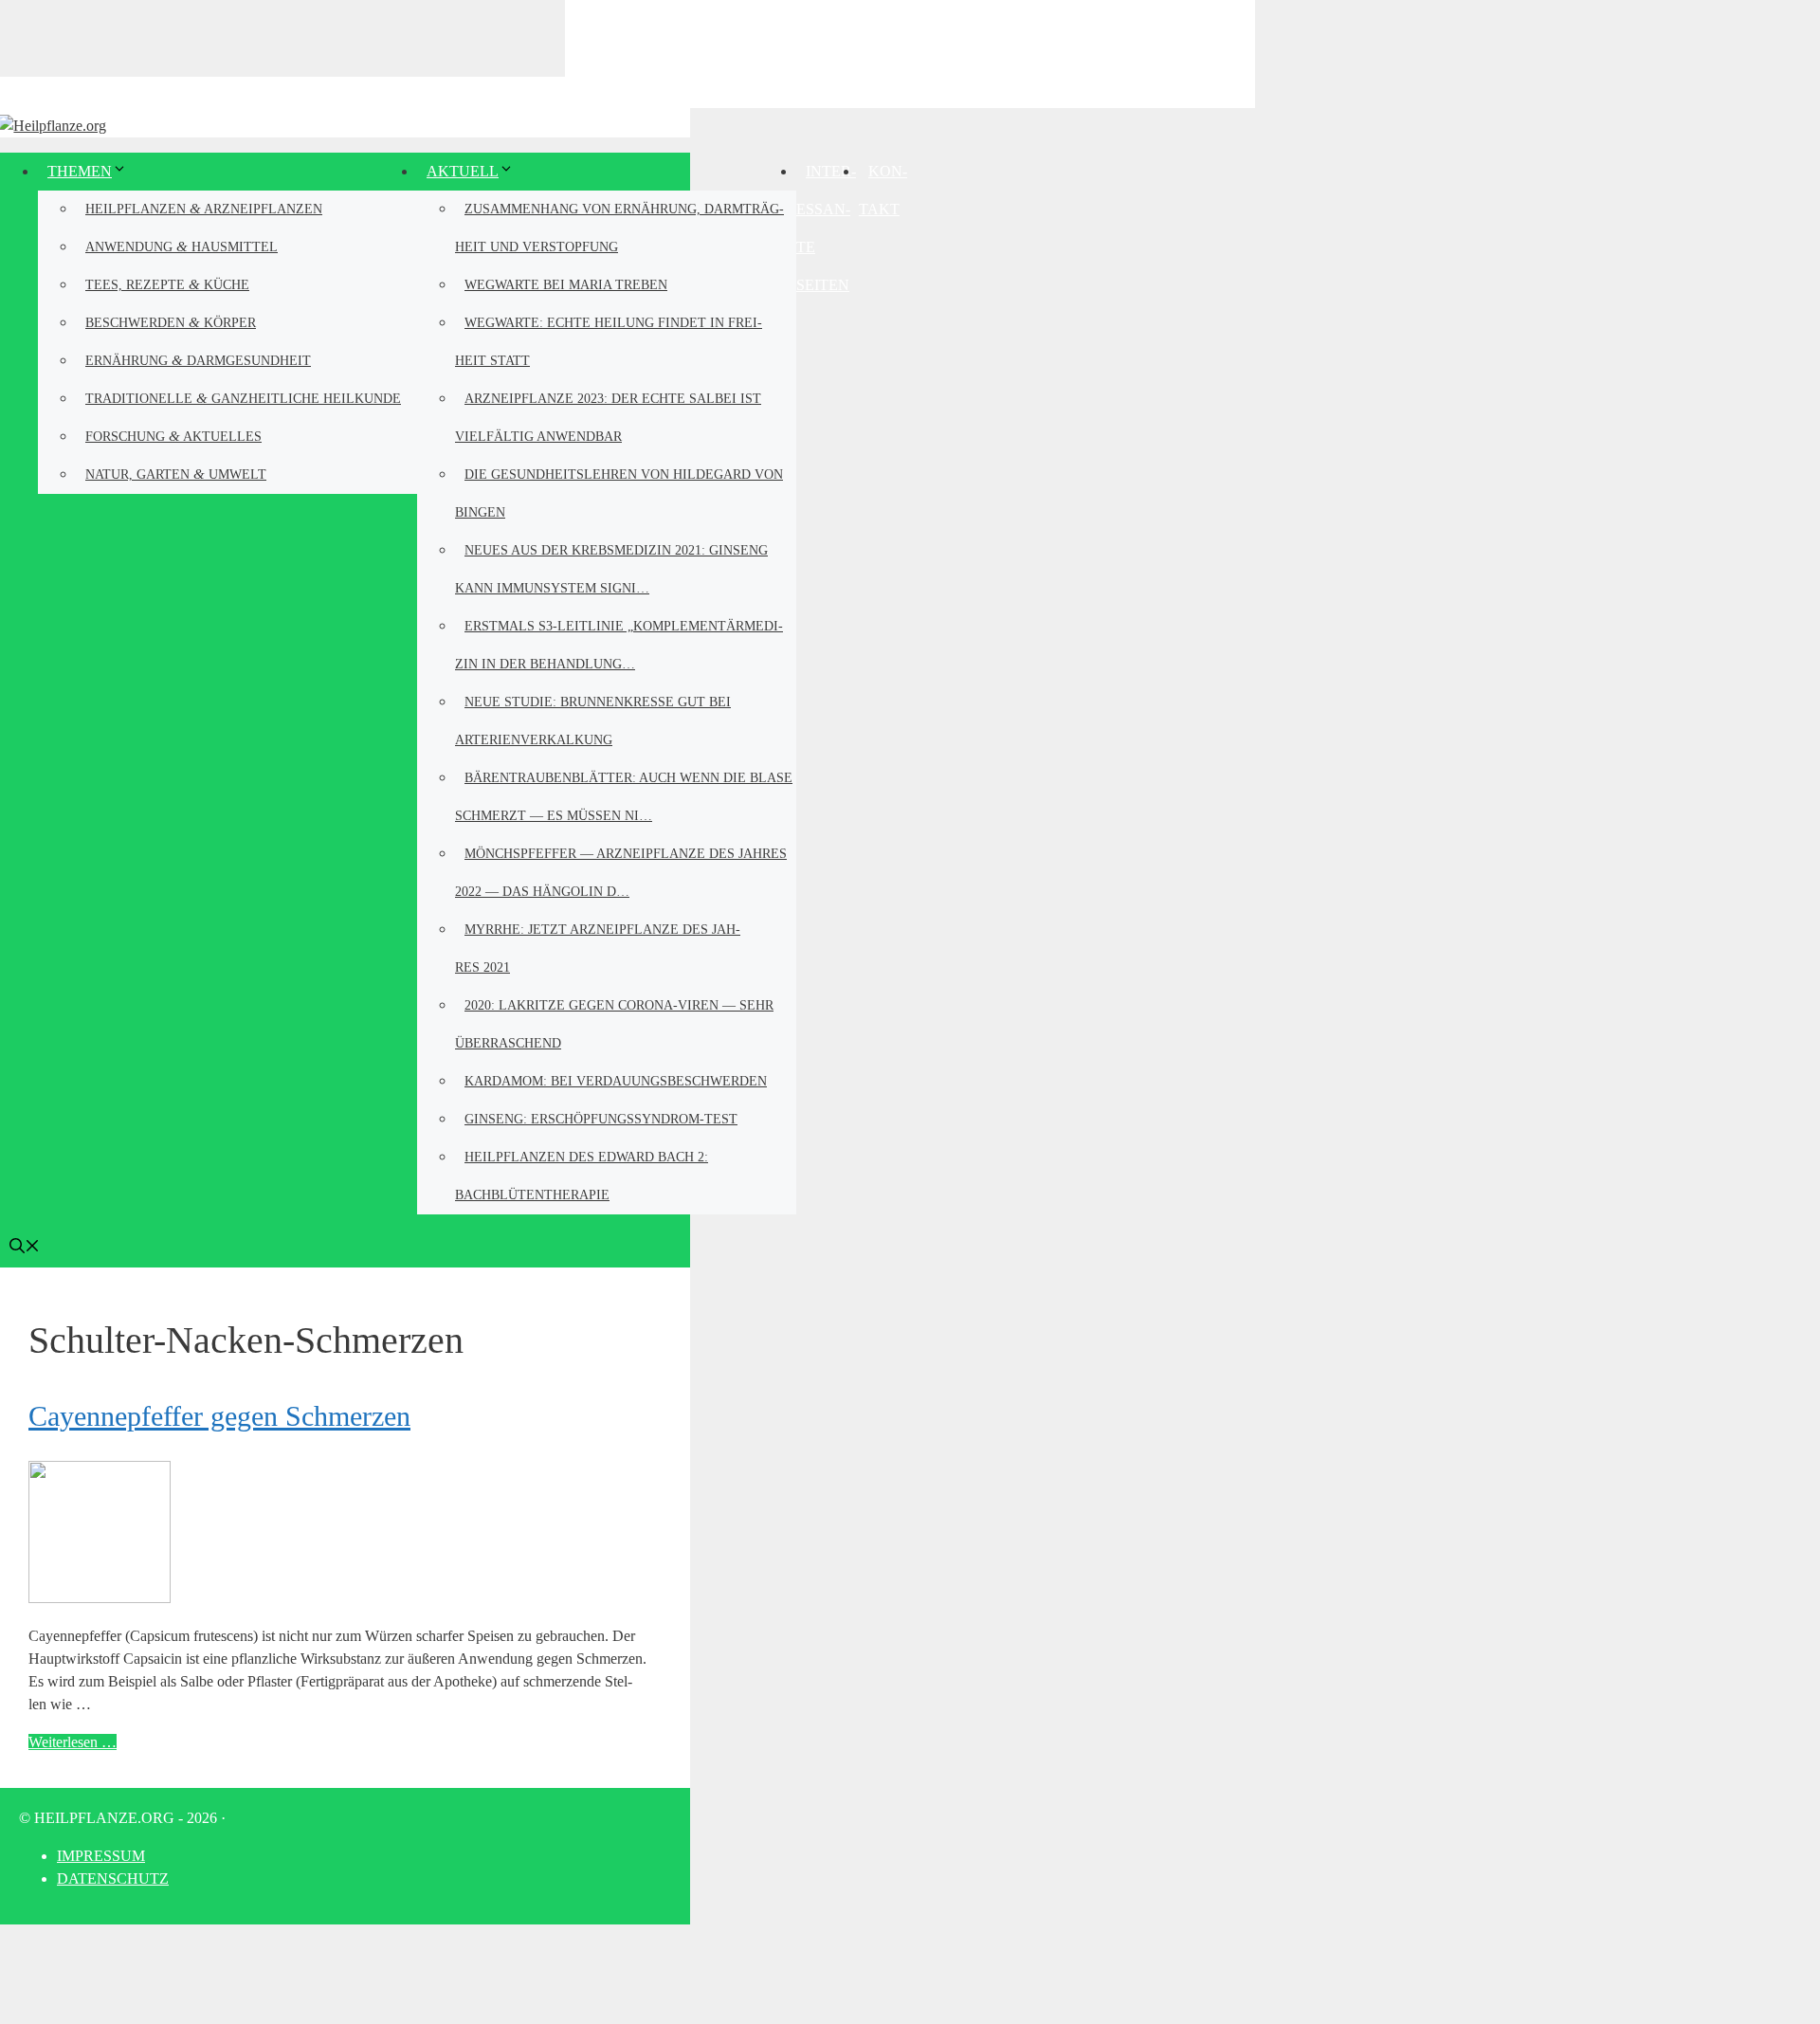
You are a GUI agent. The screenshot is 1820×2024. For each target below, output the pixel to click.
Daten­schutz (113, 1878)
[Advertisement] (910, 52)
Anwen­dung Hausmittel (182, 246)
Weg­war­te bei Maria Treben (566, 285)
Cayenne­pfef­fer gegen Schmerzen (219, 1416)
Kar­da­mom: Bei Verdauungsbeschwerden (616, 1081)
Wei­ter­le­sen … (73, 1742)
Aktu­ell (463, 171)
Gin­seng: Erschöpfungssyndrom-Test (601, 1119)
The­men (80, 171)
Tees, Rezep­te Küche (167, 284)
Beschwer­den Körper (171, 322)
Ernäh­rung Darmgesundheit (198, 360)
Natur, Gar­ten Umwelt (176, 474)
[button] (25, 1248)
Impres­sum (101, 1856)
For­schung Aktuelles (173, 436)
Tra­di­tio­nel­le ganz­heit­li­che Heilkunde (243, 398)
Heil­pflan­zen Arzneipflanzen (204, 208)
